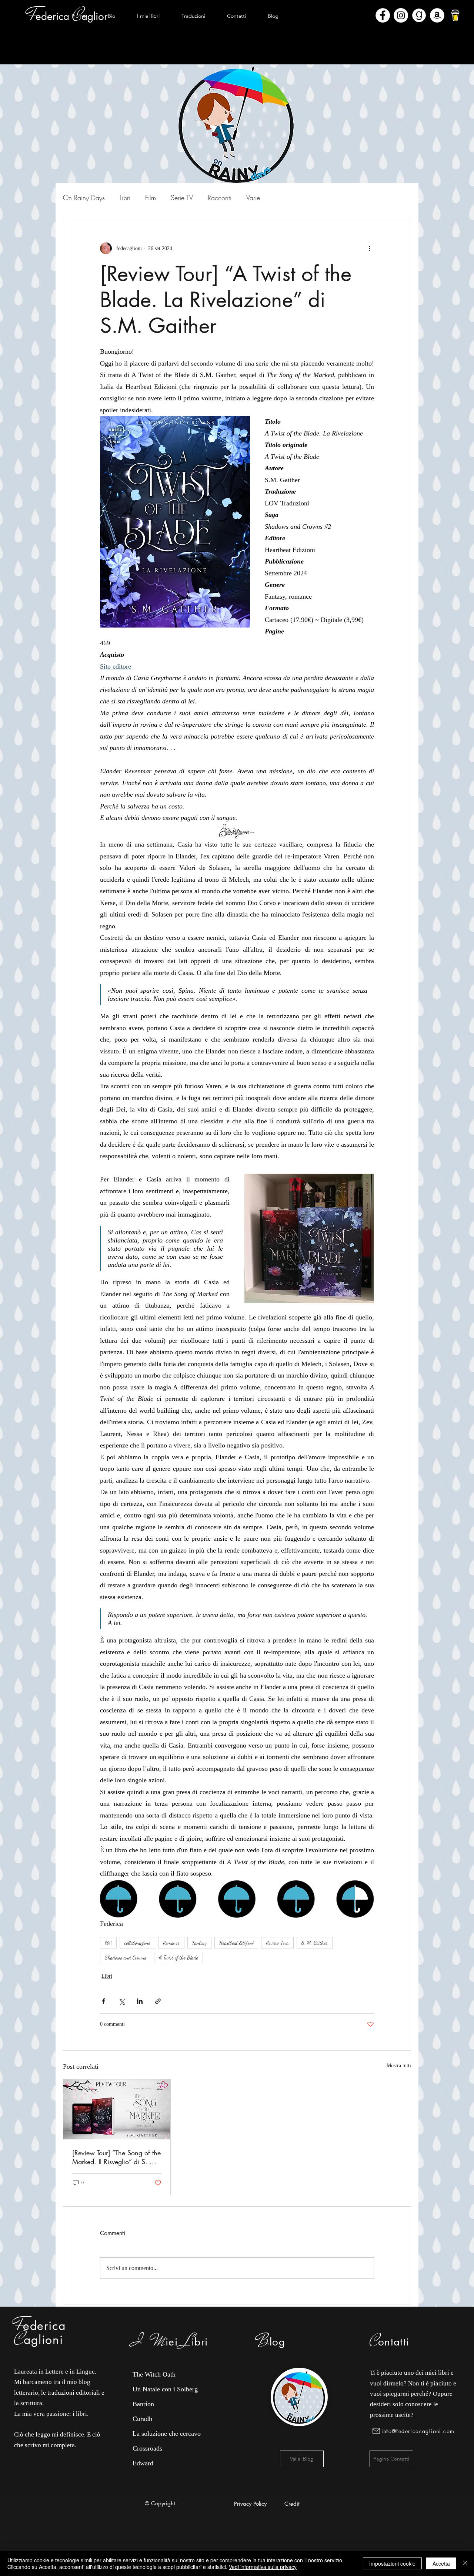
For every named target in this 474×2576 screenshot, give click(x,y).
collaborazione (137, 1943)
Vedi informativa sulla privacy (263, 2567)
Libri (125, 198)
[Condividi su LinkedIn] (140, 2001)
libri (108, 1943)
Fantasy (199, 1943)
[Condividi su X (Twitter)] (122, 2001)
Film (151, 198)
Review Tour (277, 1943)
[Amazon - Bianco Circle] (437, 15)
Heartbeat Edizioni (236, 1943)
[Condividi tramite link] (158, 2001)
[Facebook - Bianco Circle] (383, 15)
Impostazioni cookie (392, 2563)
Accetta (441, 2563)
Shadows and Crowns (126, 1958)
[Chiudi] (465, 2563)
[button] (148, 16)
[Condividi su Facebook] (104, 2001)
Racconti (220, 198)
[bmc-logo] (455, 15)
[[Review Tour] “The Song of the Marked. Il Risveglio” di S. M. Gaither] (117, 2109)
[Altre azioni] (370, 248)
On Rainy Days (84, 198)
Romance (171, 1943)
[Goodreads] (419, 15)
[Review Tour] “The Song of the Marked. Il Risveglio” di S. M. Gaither (116, 2157)
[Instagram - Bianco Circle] (401, 15)
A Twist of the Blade (178, 1958)
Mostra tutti (399, 2066)
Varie (253, 198)
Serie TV (182, 198)
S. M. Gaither (315, 1943)
